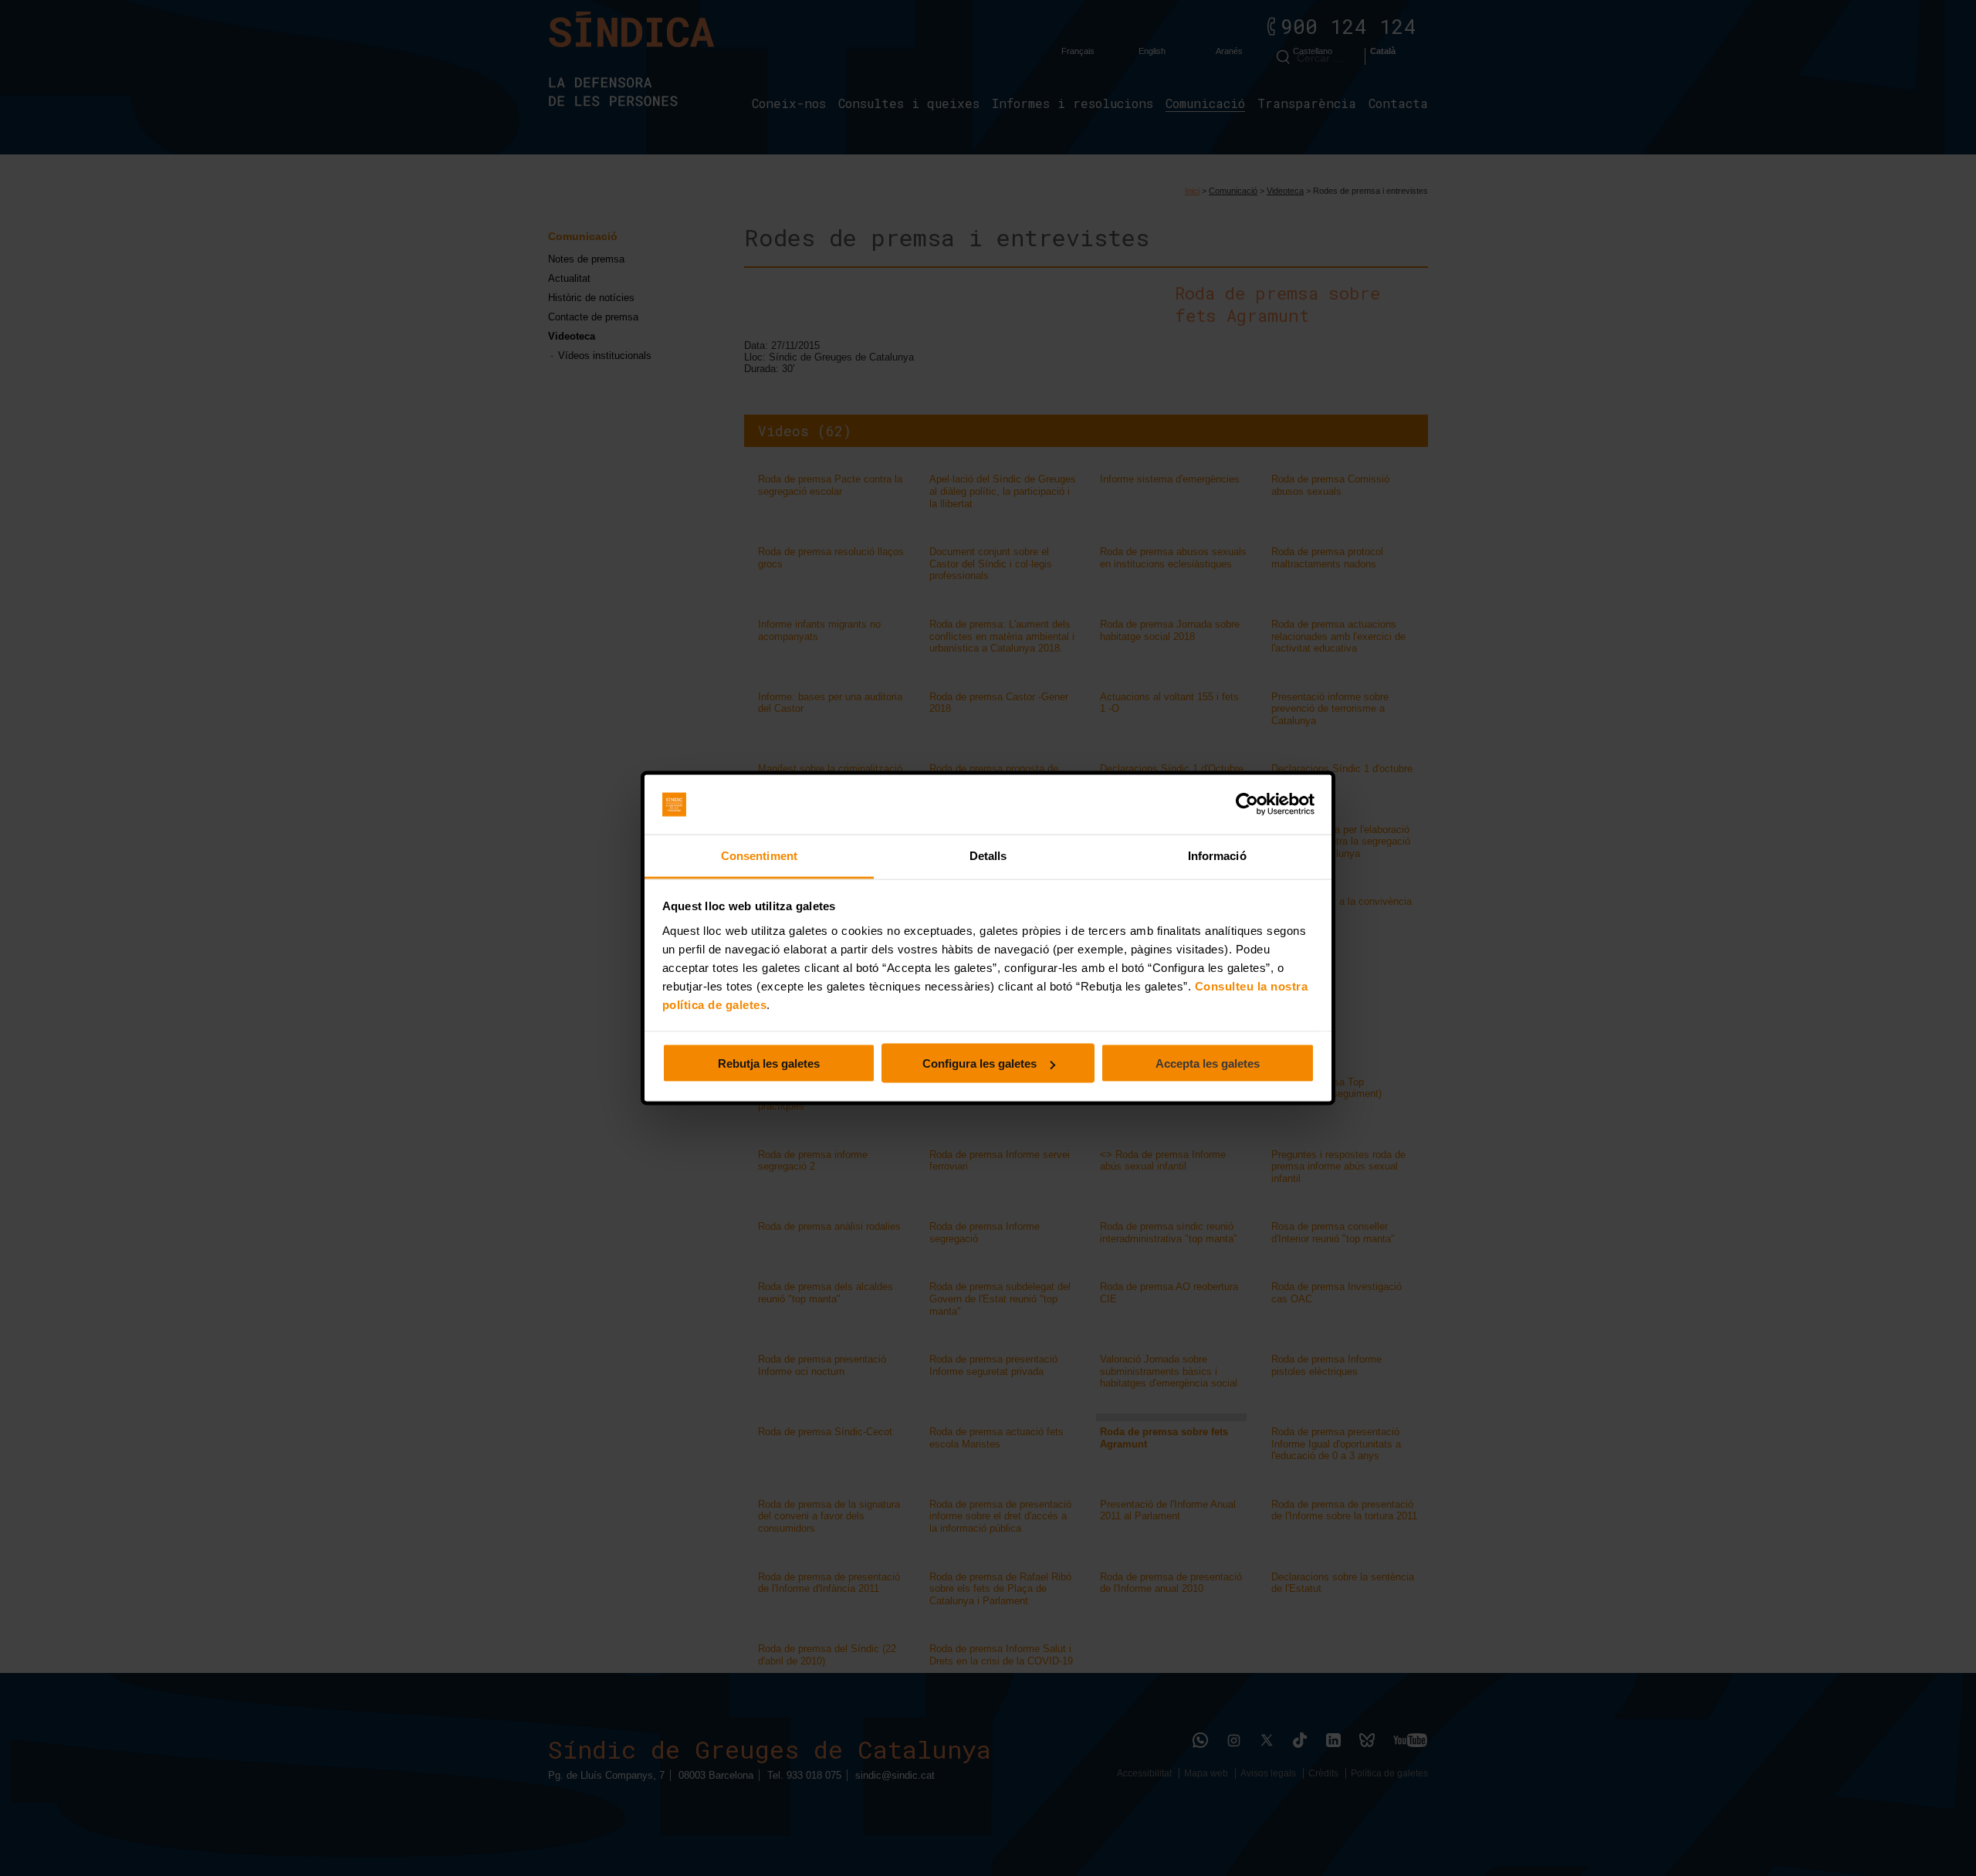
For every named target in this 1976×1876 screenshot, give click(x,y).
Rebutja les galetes (769, 1063)
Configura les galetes (980, 1063)
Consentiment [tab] (759, 855)
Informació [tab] (1217, 855)
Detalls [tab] (988, 855)
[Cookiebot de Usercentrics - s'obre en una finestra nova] (1247, 804)
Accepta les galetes (1208, 1063)
